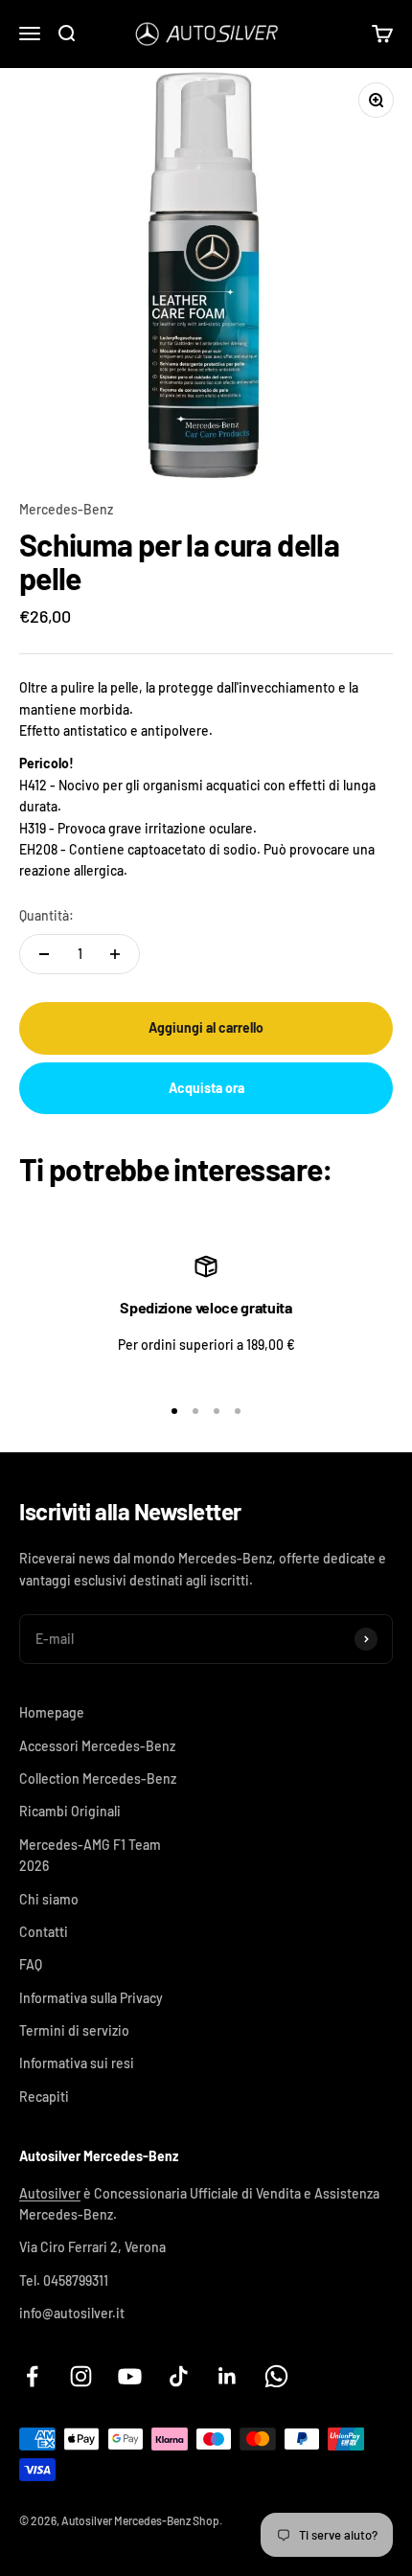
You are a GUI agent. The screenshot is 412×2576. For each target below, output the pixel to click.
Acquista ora (206, 1088)
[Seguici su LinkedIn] (228, 2376)
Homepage (52, 1712)
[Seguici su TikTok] (179, 2376)
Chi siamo (49, 1899)
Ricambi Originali (70, 1811)
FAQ (31, 1964)
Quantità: (46, 915)
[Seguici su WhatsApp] (276, 2376)
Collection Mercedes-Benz (98, 1778)
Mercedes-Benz (66, 509)
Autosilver (50, 2193)
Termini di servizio (74, 2030)
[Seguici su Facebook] (32, 2376)
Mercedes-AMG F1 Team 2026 (90, 1855)
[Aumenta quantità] (115, 954)
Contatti (44, 1932)
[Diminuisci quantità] (44, 954)
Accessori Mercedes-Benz (97, 1746)
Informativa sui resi (77, 2063)
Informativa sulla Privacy (91, 1998)
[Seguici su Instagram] (81, 2376)
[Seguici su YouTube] (130, 2376)
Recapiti (44, 2097)
